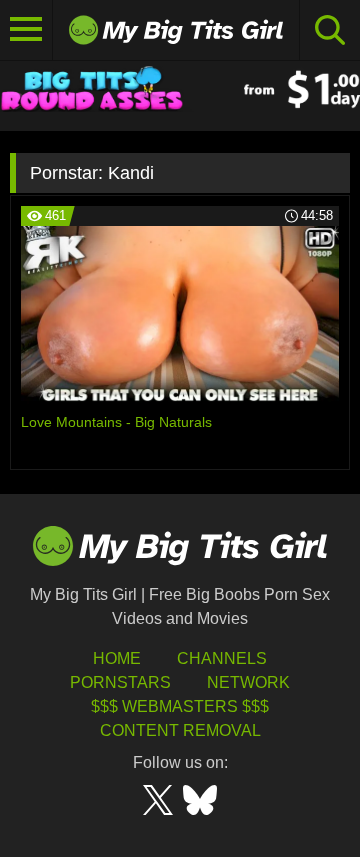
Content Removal (180, 730)
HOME (117, 658)
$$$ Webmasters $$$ (180, 706)
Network (248, 682)
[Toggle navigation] (26, 30)
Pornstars (120, 682)
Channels (222, 658)
